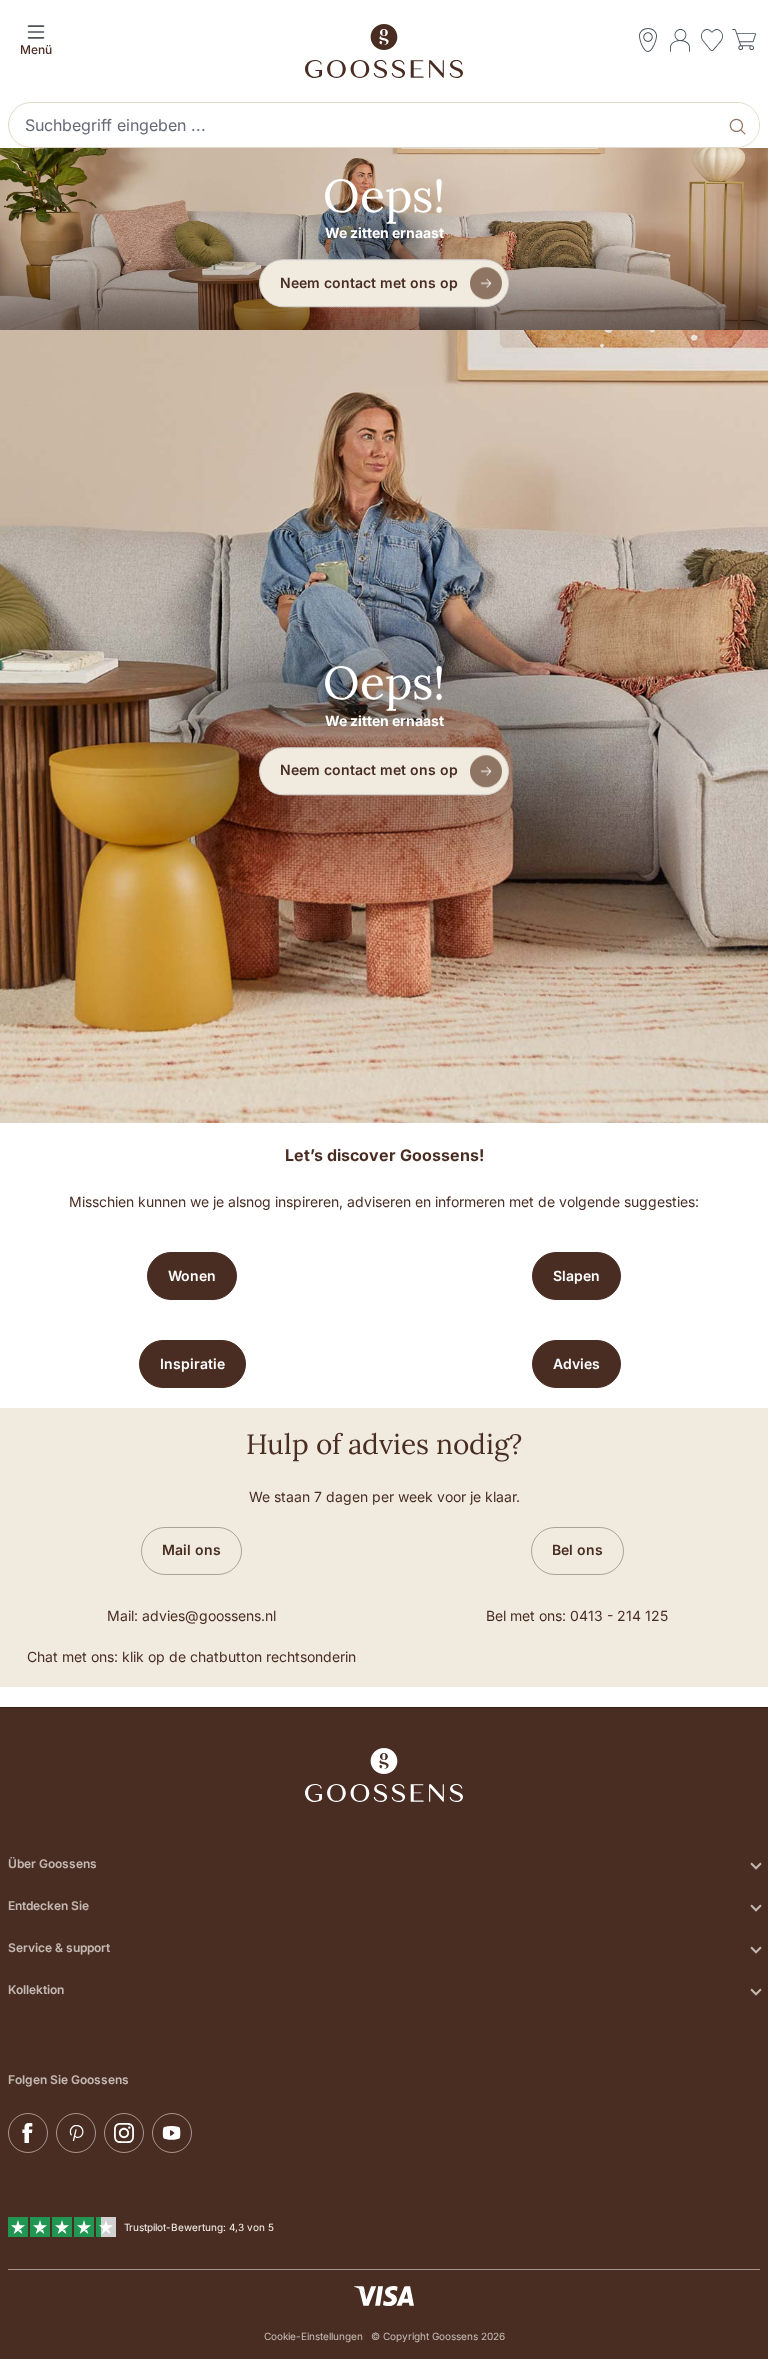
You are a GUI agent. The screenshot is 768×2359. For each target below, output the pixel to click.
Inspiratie (192, 1363)
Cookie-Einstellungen (313, 2336)
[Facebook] (28, 2133)
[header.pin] (648, 40)
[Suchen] (739, 125)
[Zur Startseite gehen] (384, 51)
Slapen (576, 1275)
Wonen (192, 1275)
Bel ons (577, 1549)
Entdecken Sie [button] (48, 1905)
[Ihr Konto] (680, 40)
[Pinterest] (76, 2133)
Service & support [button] (59, 1947)
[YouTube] (172, 2133)
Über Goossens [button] (52, 1863)
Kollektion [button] (36, 1989)
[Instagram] (124, 2133)
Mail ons (191, 1549)
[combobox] (365, 125)
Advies (576, 1363)
